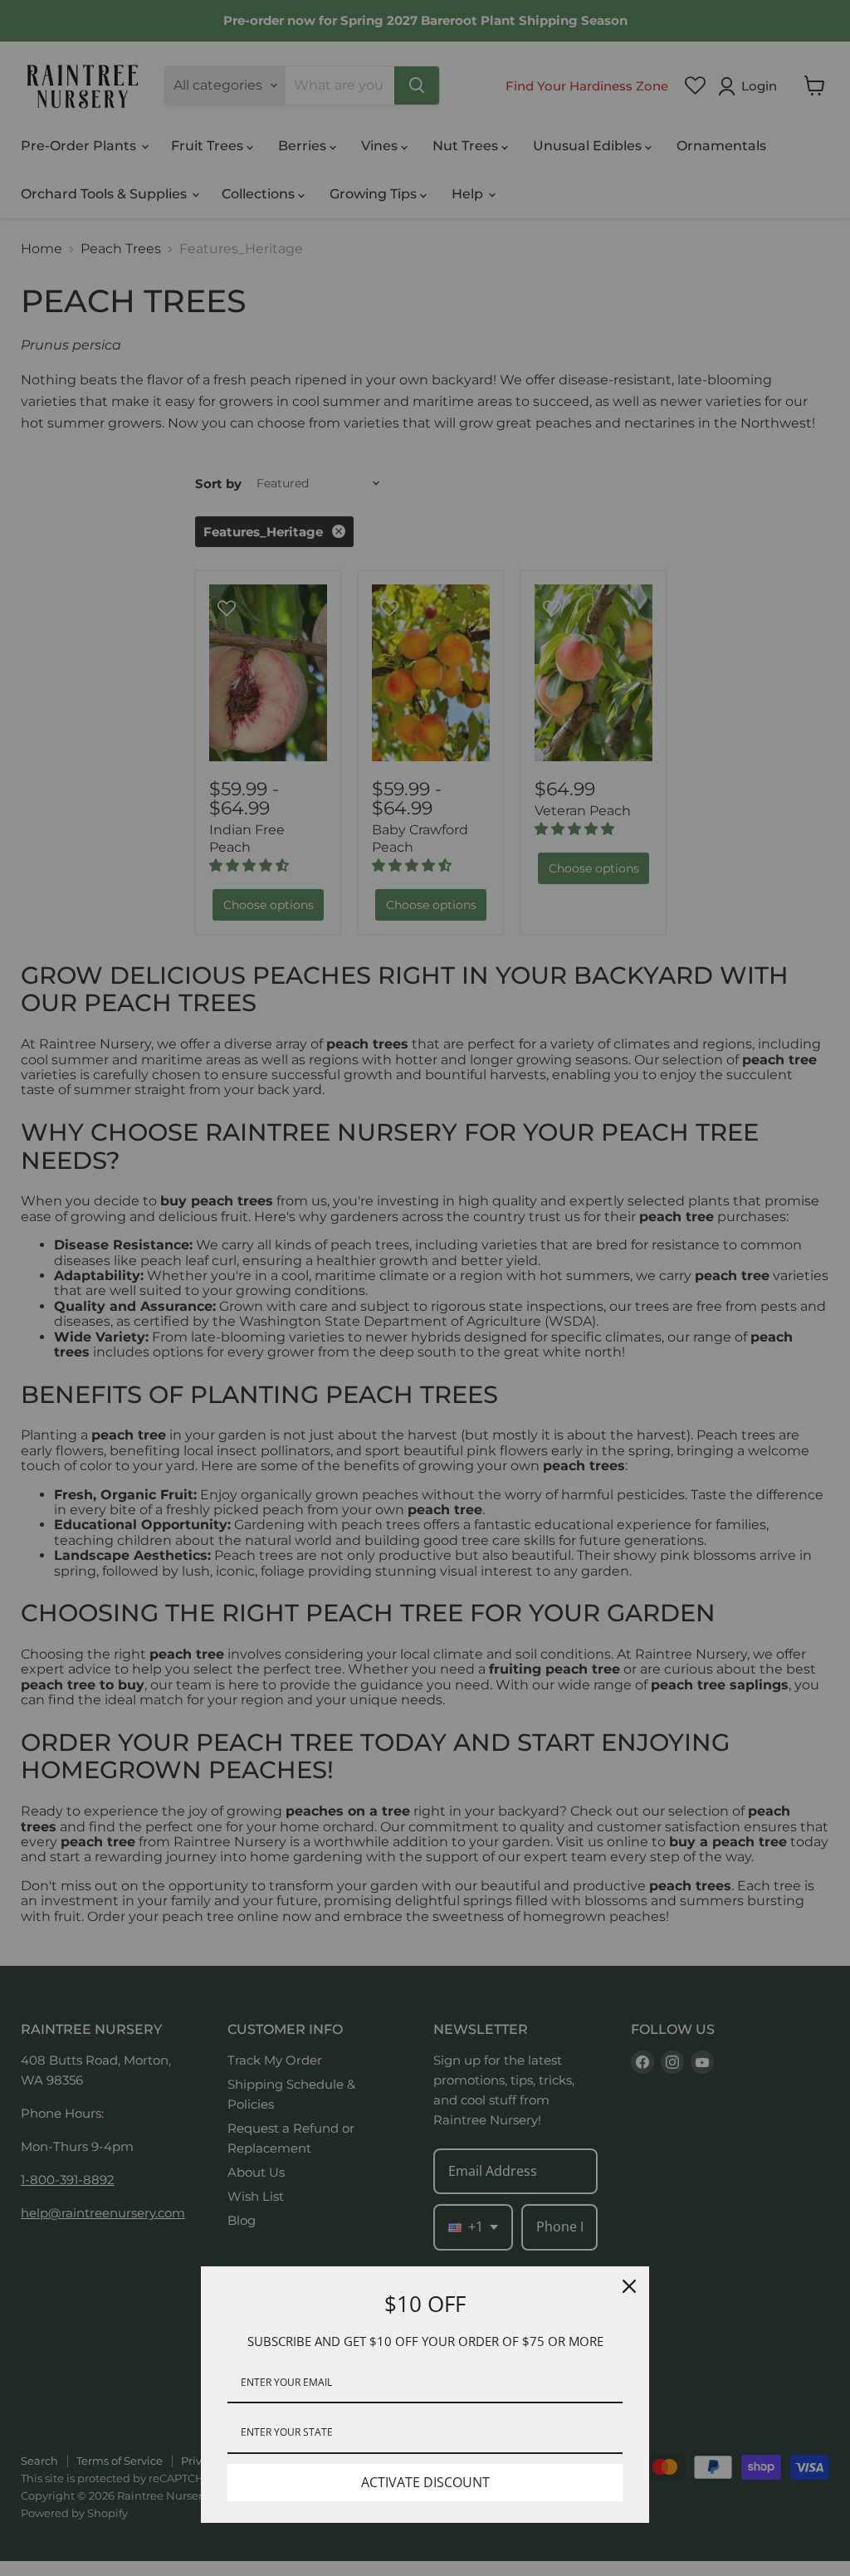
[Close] (629, 2286)
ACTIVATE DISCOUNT (425, 2482)
